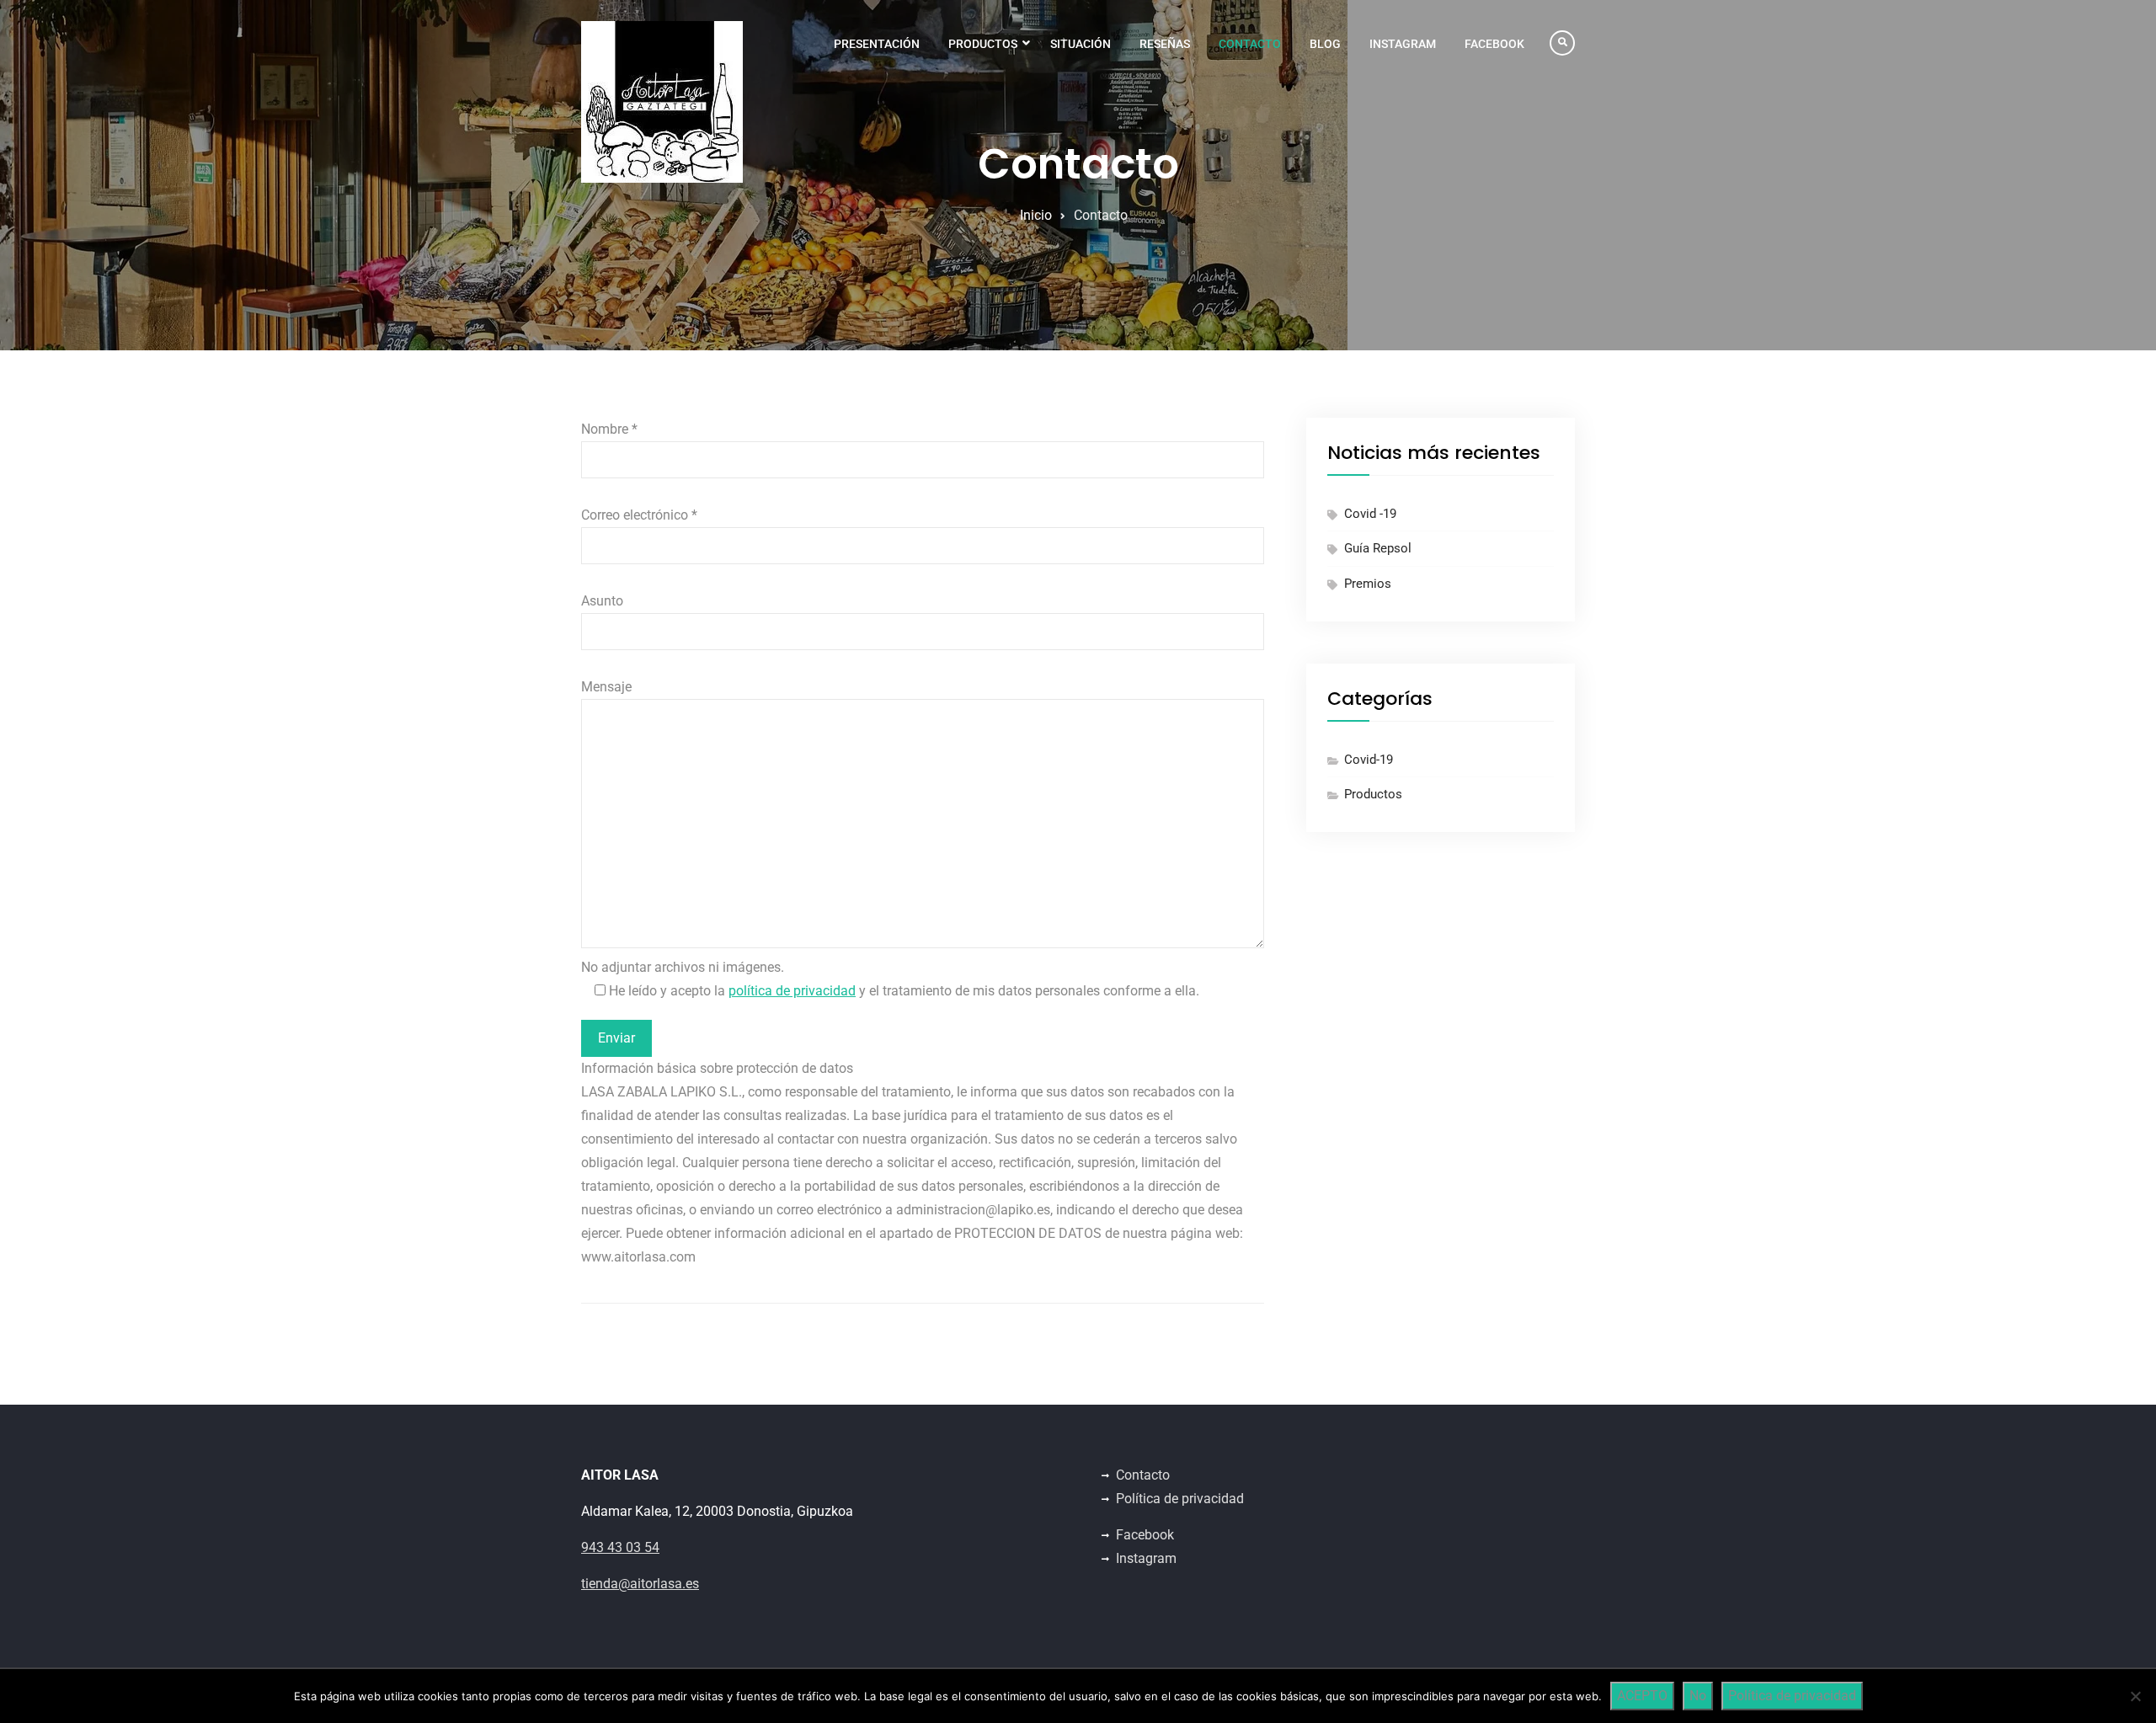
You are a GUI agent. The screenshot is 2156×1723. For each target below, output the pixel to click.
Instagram (1403, 44)
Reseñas (1165, 44)
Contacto (1250, 44)
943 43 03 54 (620, 1547)
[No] (2135, 1696)
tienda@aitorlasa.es (640, 1584)
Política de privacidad (1180, 1499)
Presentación (877, 44)
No (1698, 1696)
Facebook (1494, 44)
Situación (1081, 44)
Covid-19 (1369, 760)
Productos (983, 44)
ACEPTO (1642, 1696)
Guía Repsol (1378, 548)
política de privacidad (792, 991)
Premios (1368, 584)
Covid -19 (1370, 514)
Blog (1325, 44)
